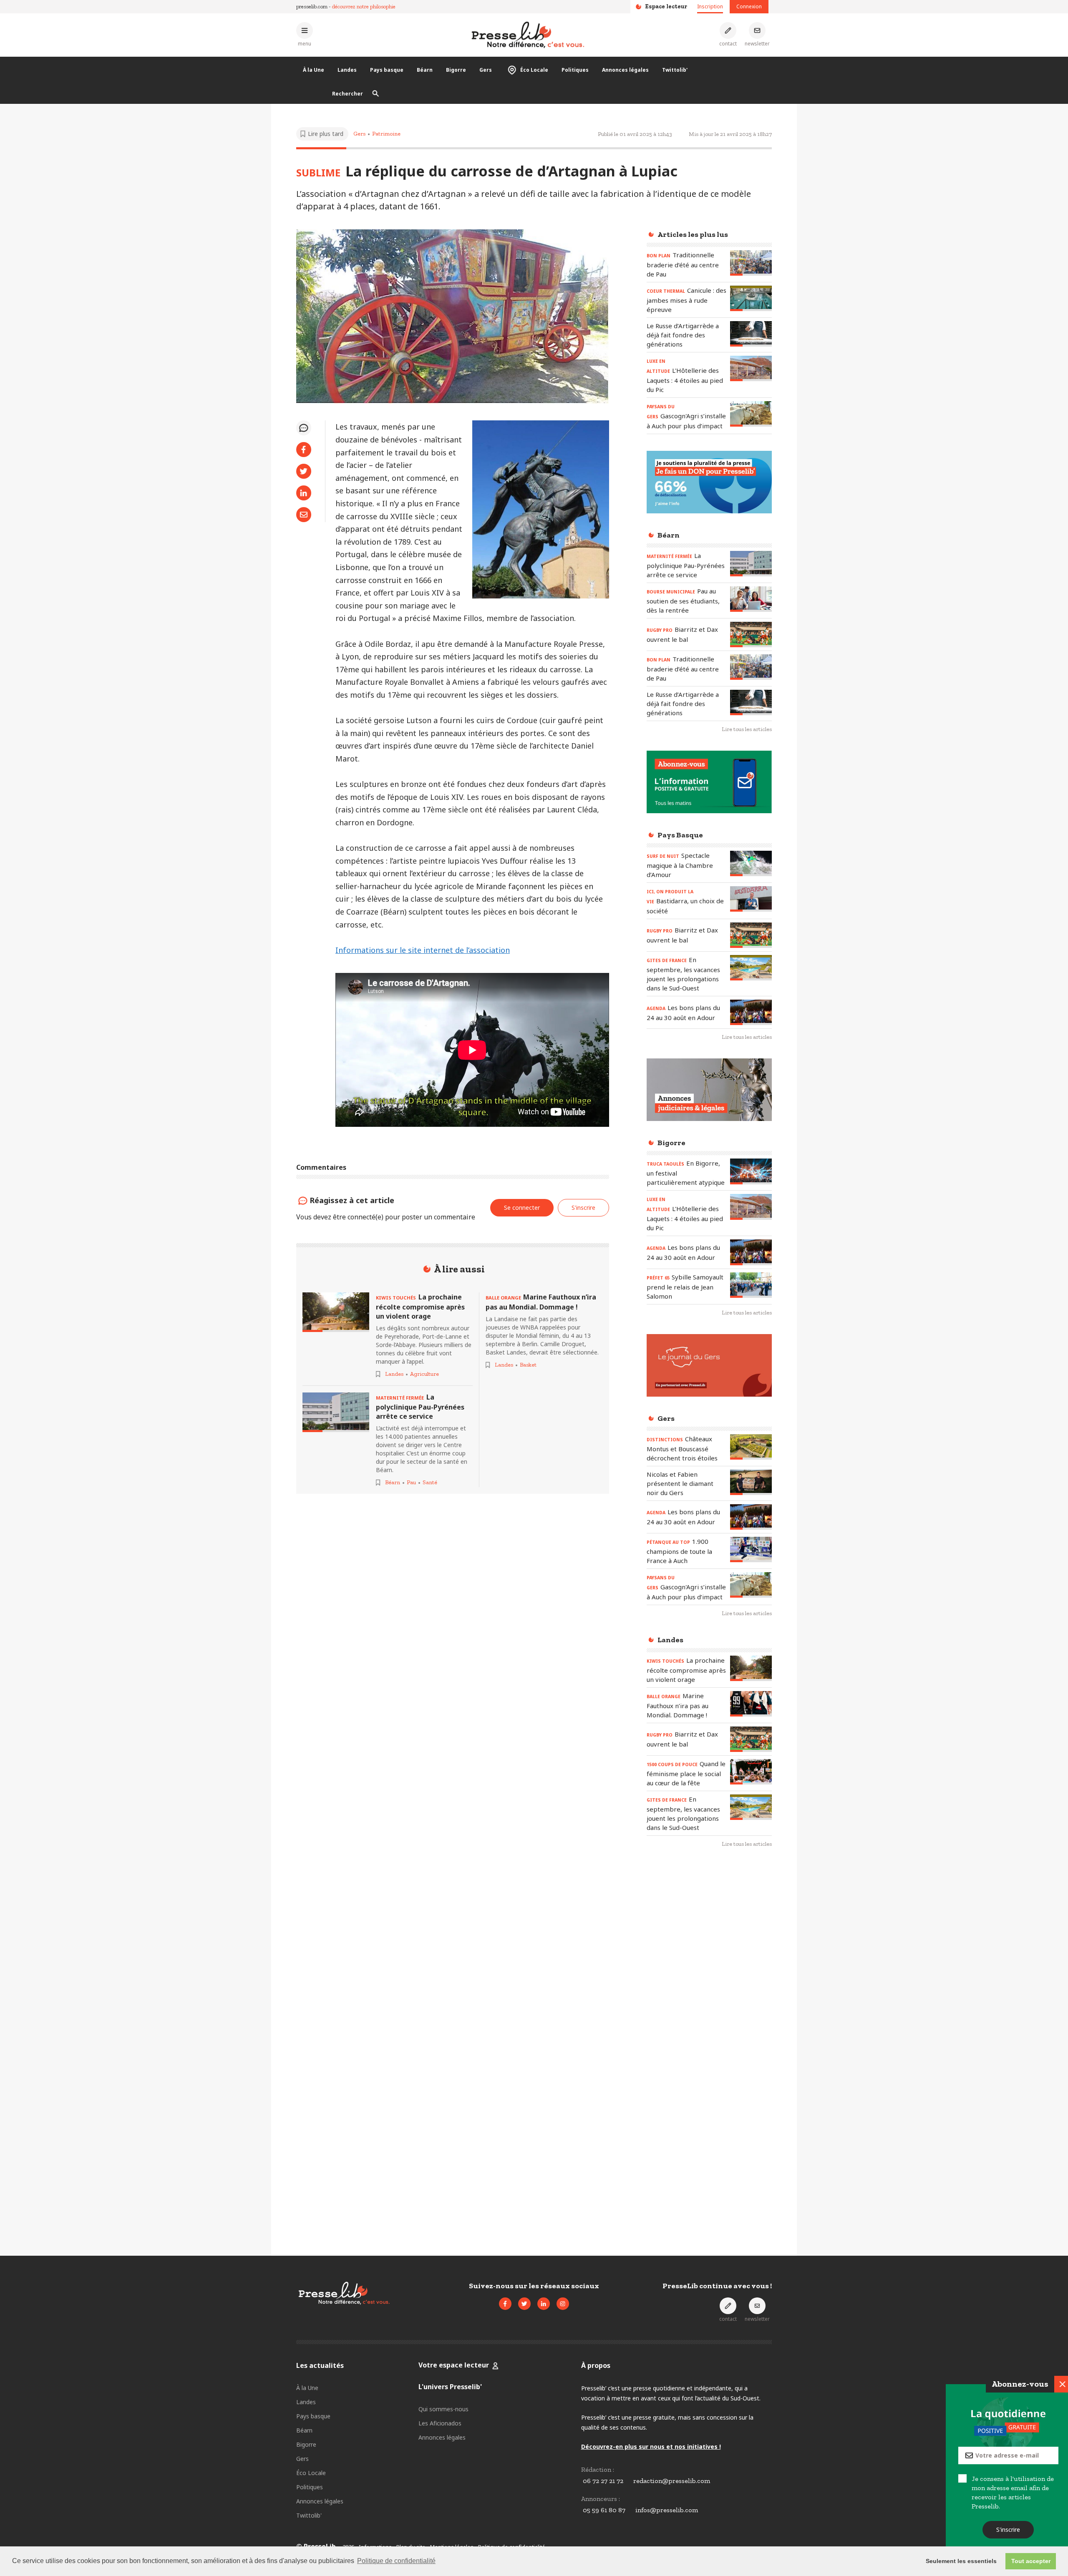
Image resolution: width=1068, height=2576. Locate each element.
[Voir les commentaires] (304, 428)
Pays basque (387, 70)
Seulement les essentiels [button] (961, 2561)
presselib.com (312, 6)
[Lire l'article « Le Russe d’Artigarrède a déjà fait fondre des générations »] (751, 334)
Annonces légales (625, 70)
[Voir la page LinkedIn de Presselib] (544, 2304)
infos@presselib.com (667, 2510)
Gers (486, 70)
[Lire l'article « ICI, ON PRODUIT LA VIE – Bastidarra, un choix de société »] (751, 899)
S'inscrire (1006, 2530)
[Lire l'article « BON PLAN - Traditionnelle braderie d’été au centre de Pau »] (751, 263)
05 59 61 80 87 (604, 2510)
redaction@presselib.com (672, 2481)
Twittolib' (675, 70)
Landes (347, 70)
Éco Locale (534, 70)
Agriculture (424, 1374)
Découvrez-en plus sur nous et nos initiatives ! (651, 2447)
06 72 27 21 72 (603, 2481)
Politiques (575, 70)
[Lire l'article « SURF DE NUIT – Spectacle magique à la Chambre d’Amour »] (751, 863)
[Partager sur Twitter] (304, 471)
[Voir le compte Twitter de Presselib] (524, 2304)
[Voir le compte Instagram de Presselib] (563, 2304)
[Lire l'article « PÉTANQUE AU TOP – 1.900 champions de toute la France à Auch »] (751, 1549)
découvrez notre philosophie (364, 6)
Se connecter (522, 1208)
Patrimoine (386, 134)
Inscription (710, 6)
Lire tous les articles (747, 729)
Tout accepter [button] (1031, 2561)
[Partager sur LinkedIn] (304, 493)
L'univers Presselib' (450, 2387)
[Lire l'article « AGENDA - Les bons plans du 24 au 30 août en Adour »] (751, 1012)
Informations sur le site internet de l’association (423, 950)
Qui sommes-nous (443, 2409)
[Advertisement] (709, 1990)
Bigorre (456, 70)
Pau (411, 1482)
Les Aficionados (440, 2423)
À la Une (314, 70)
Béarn (425, 70)
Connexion (749, 6)
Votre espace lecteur (454, 2365)
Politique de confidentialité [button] (396, 2561)
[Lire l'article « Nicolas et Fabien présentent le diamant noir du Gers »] (751, 1482)
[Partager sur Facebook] (304, 450)
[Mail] (304, 515)
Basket (528, 1365)
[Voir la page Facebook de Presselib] (505, 2304)
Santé (430, 1482)
